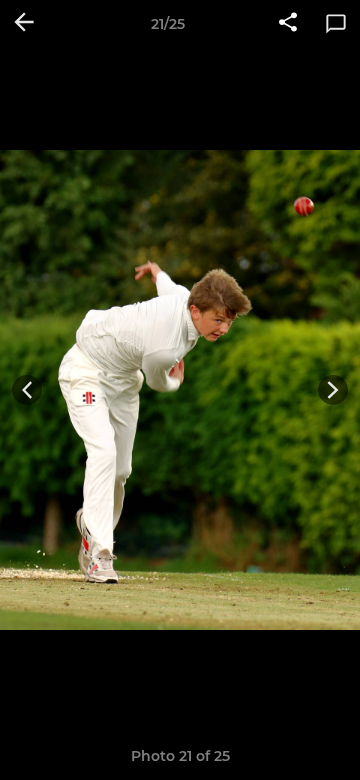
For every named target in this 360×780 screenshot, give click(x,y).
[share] (288, 24)
